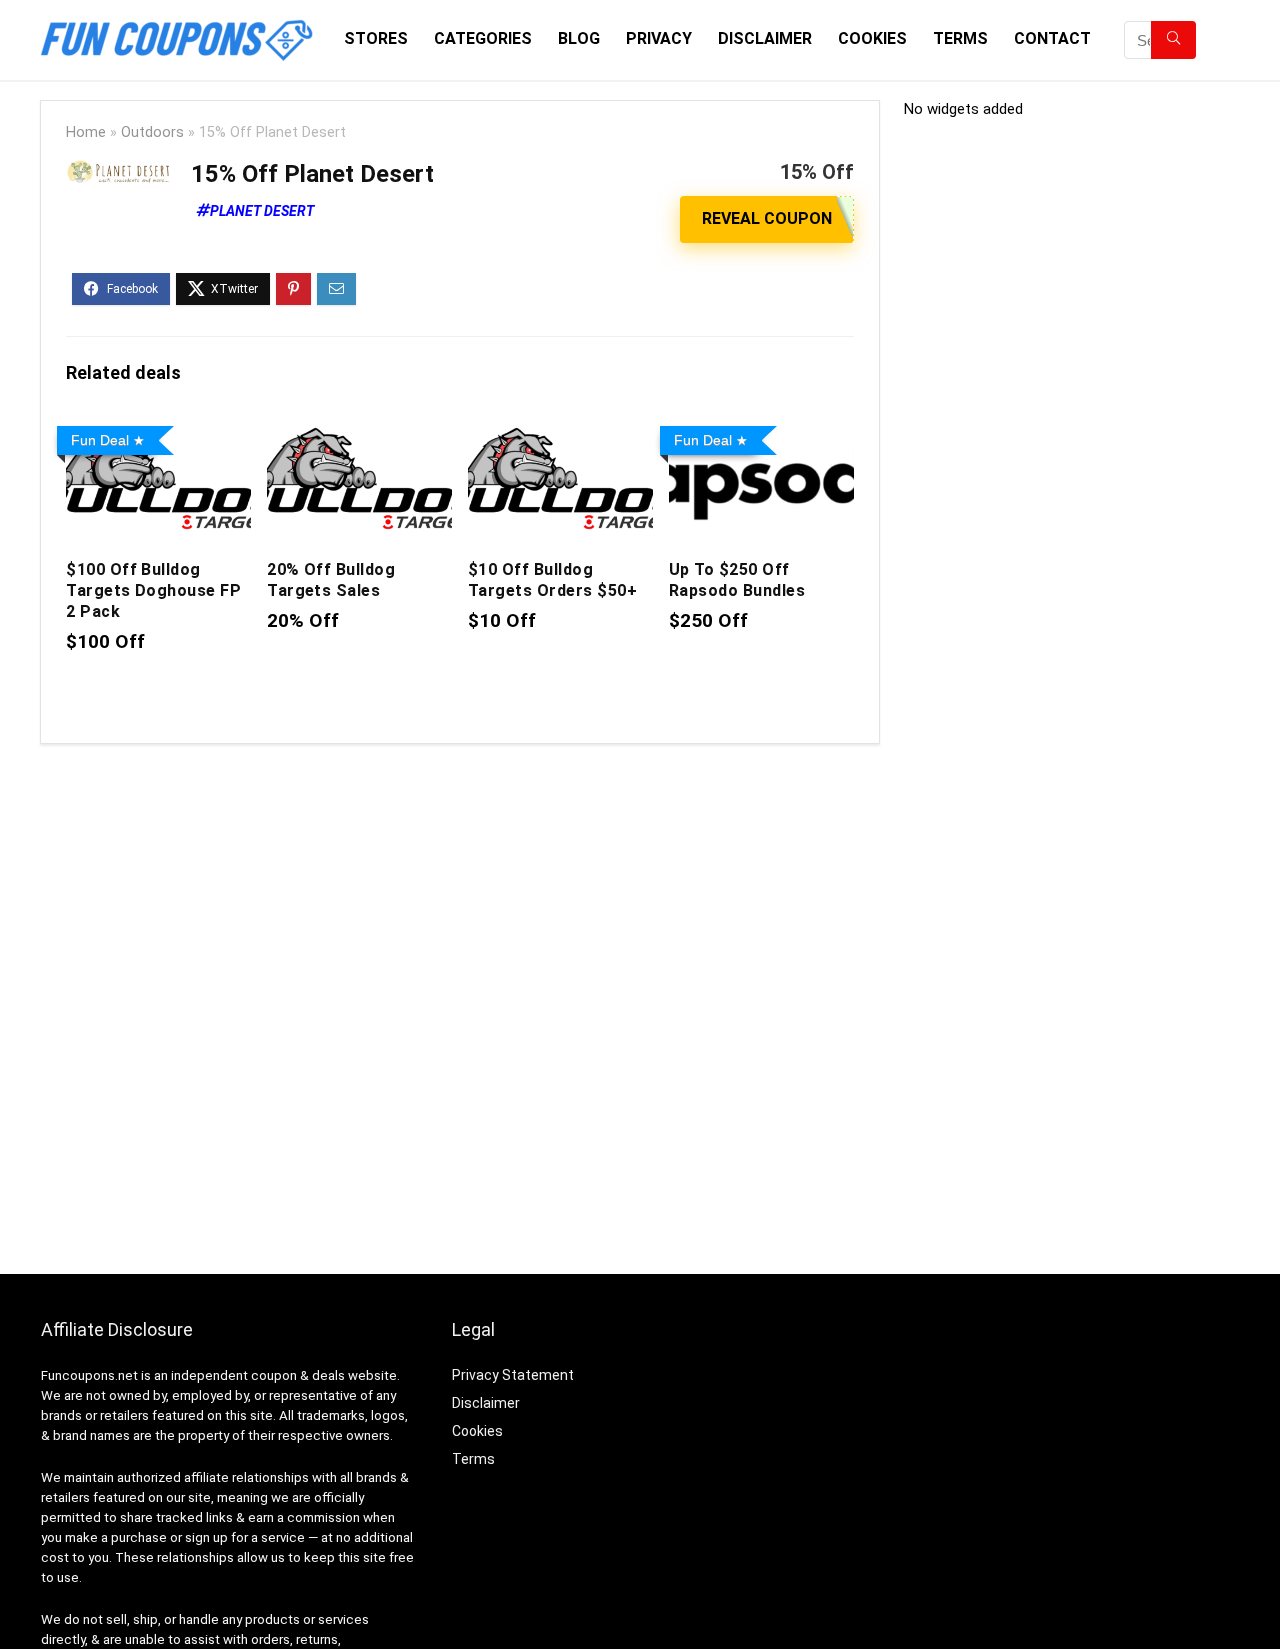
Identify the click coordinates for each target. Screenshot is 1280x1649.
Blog (579, 38)
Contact (1052, 38)
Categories (483, 38)
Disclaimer (765, 38)
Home (86, 132)
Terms (960, 38)
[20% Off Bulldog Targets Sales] (359, 431)
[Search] (1173, 40)
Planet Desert (262, 211)
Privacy (659, 38)
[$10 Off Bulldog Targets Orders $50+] (560, 431)
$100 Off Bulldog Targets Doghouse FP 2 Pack (153, 590)
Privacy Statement (513, 1375)
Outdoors (152, 132)
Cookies (872, 38)
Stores (376, 38)
